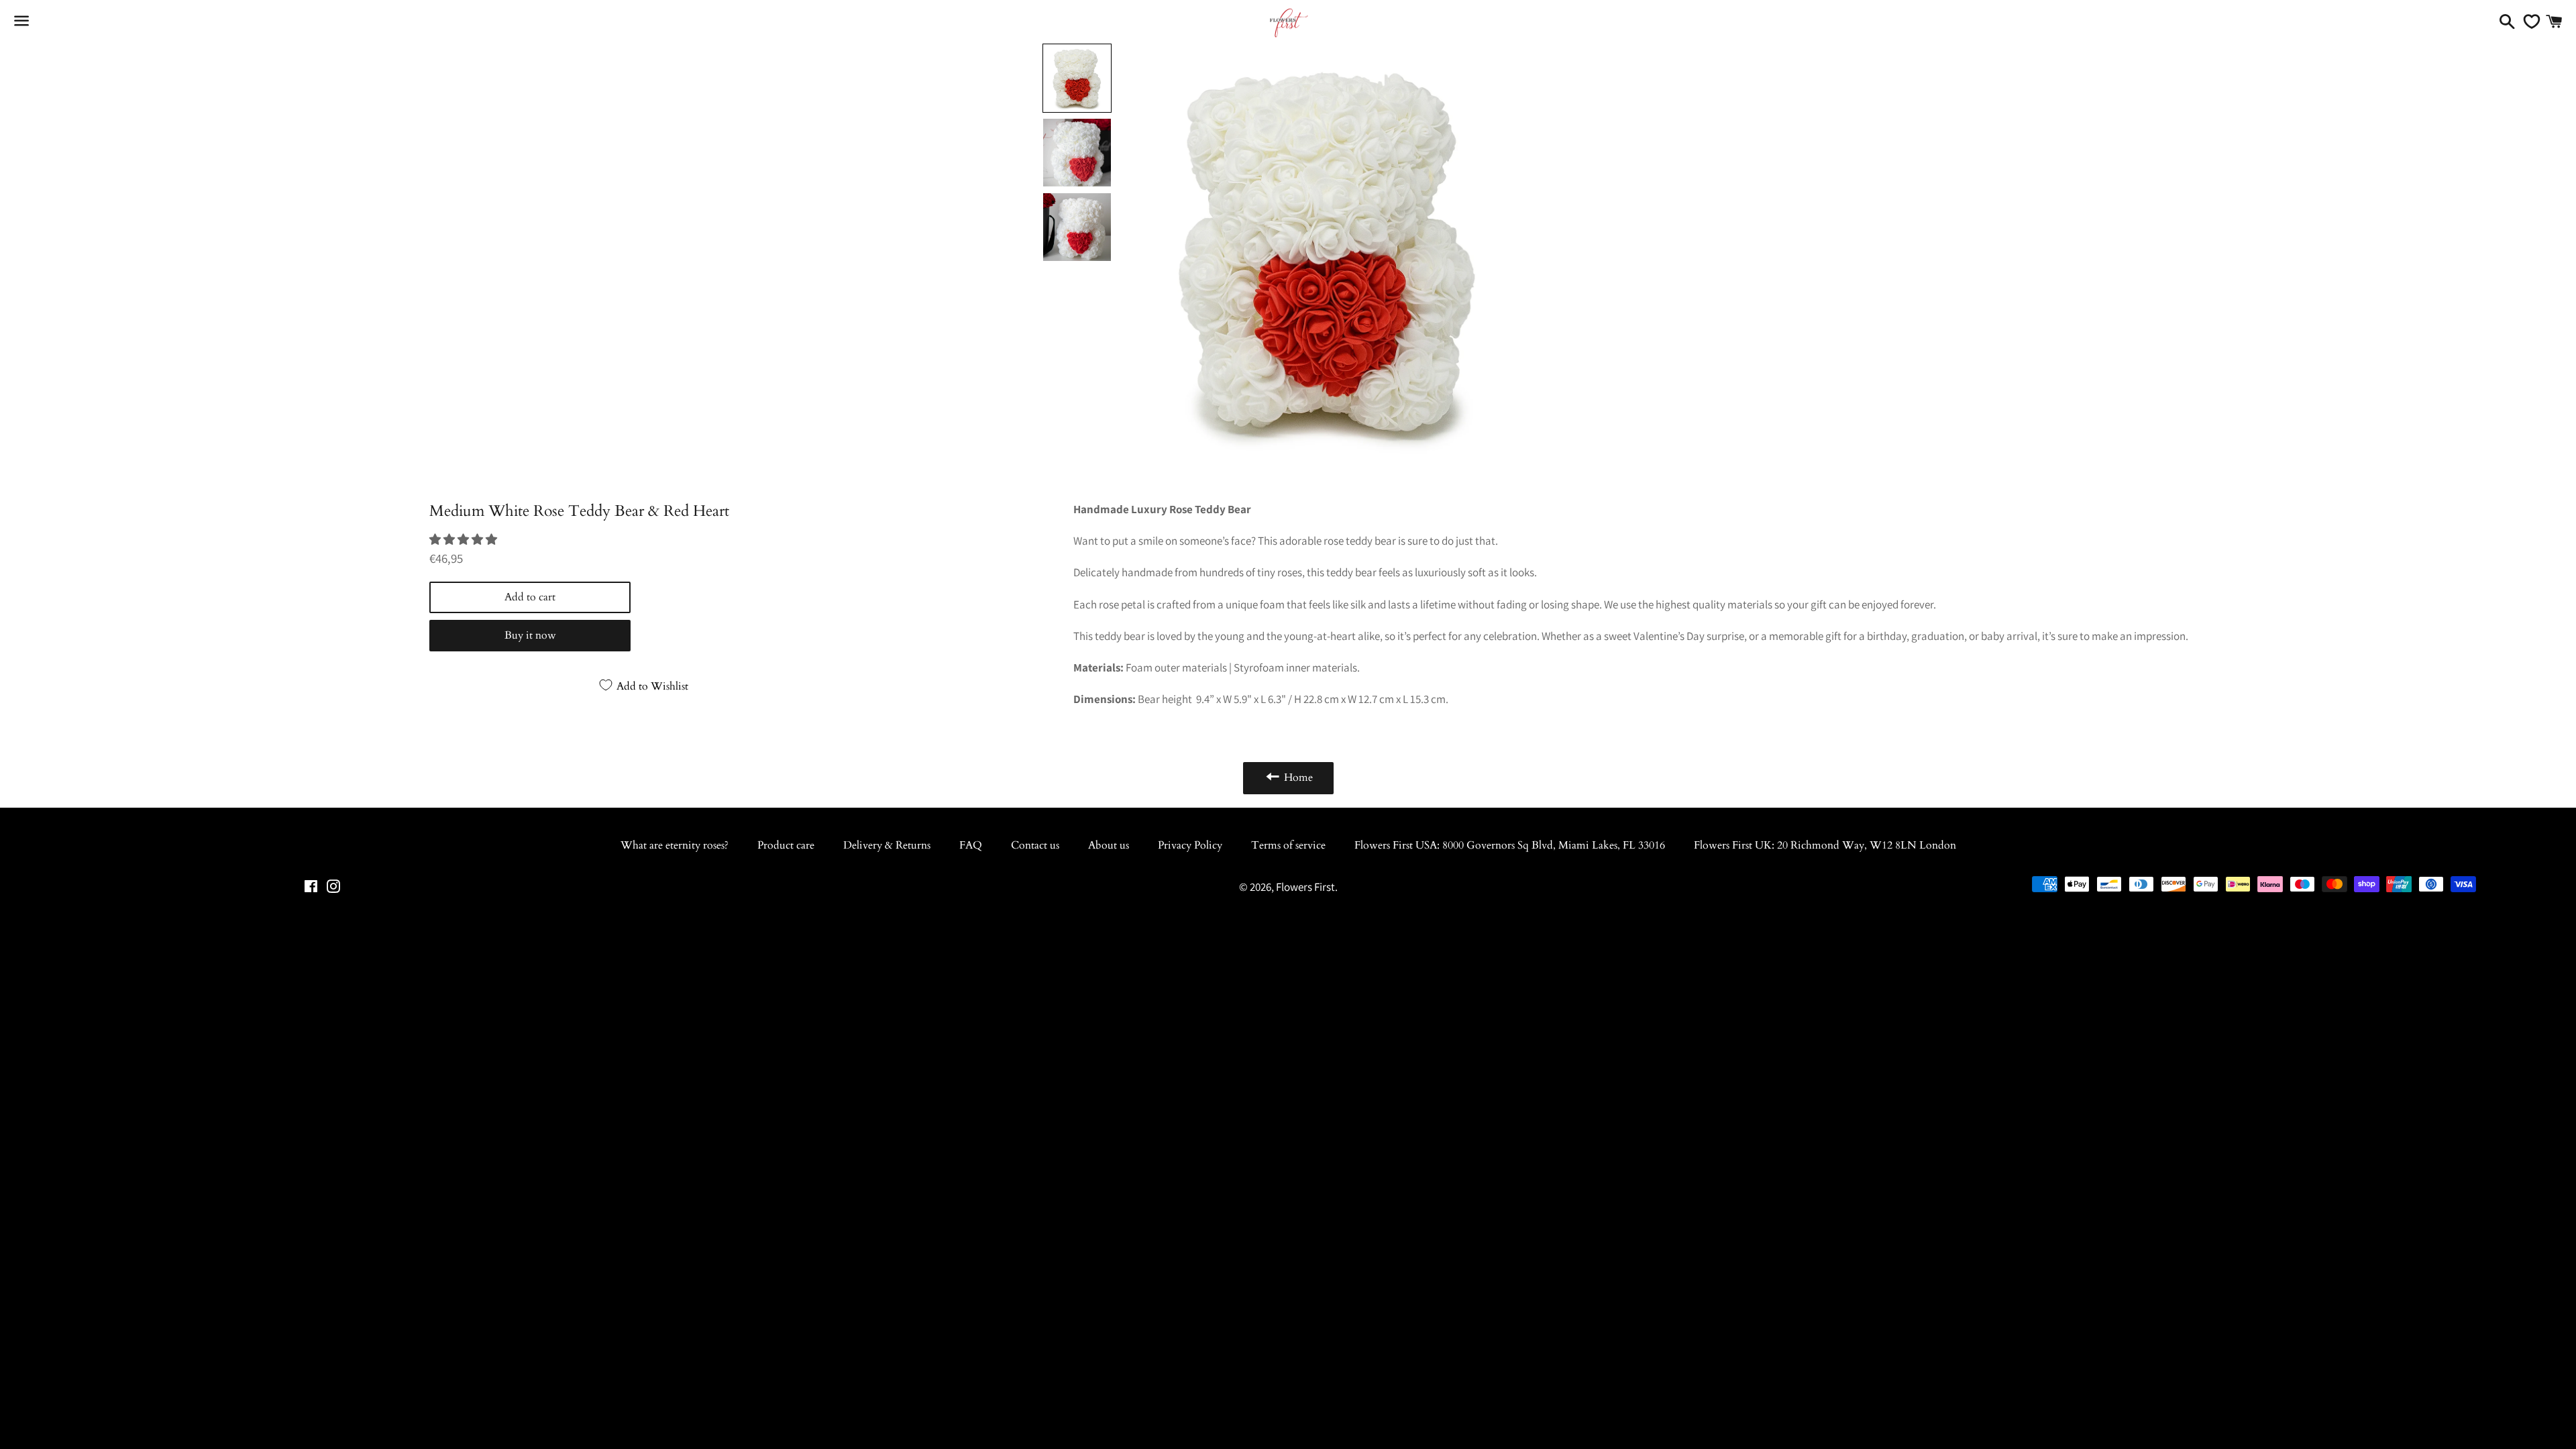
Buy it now (530, 635)
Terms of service (1288, 845)
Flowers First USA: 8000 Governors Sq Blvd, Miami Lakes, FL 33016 (1510, 845)
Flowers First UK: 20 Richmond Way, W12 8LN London (1825, 845)
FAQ (971, 845)
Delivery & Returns (887, 845)
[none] (1077, 78)
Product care (786, 845)
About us (1109, 845)
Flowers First (1305, 887)
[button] (464, 539)
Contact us (1035, 845)
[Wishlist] (2528, 21)
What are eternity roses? (675, 845)
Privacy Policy (1190, 845)
